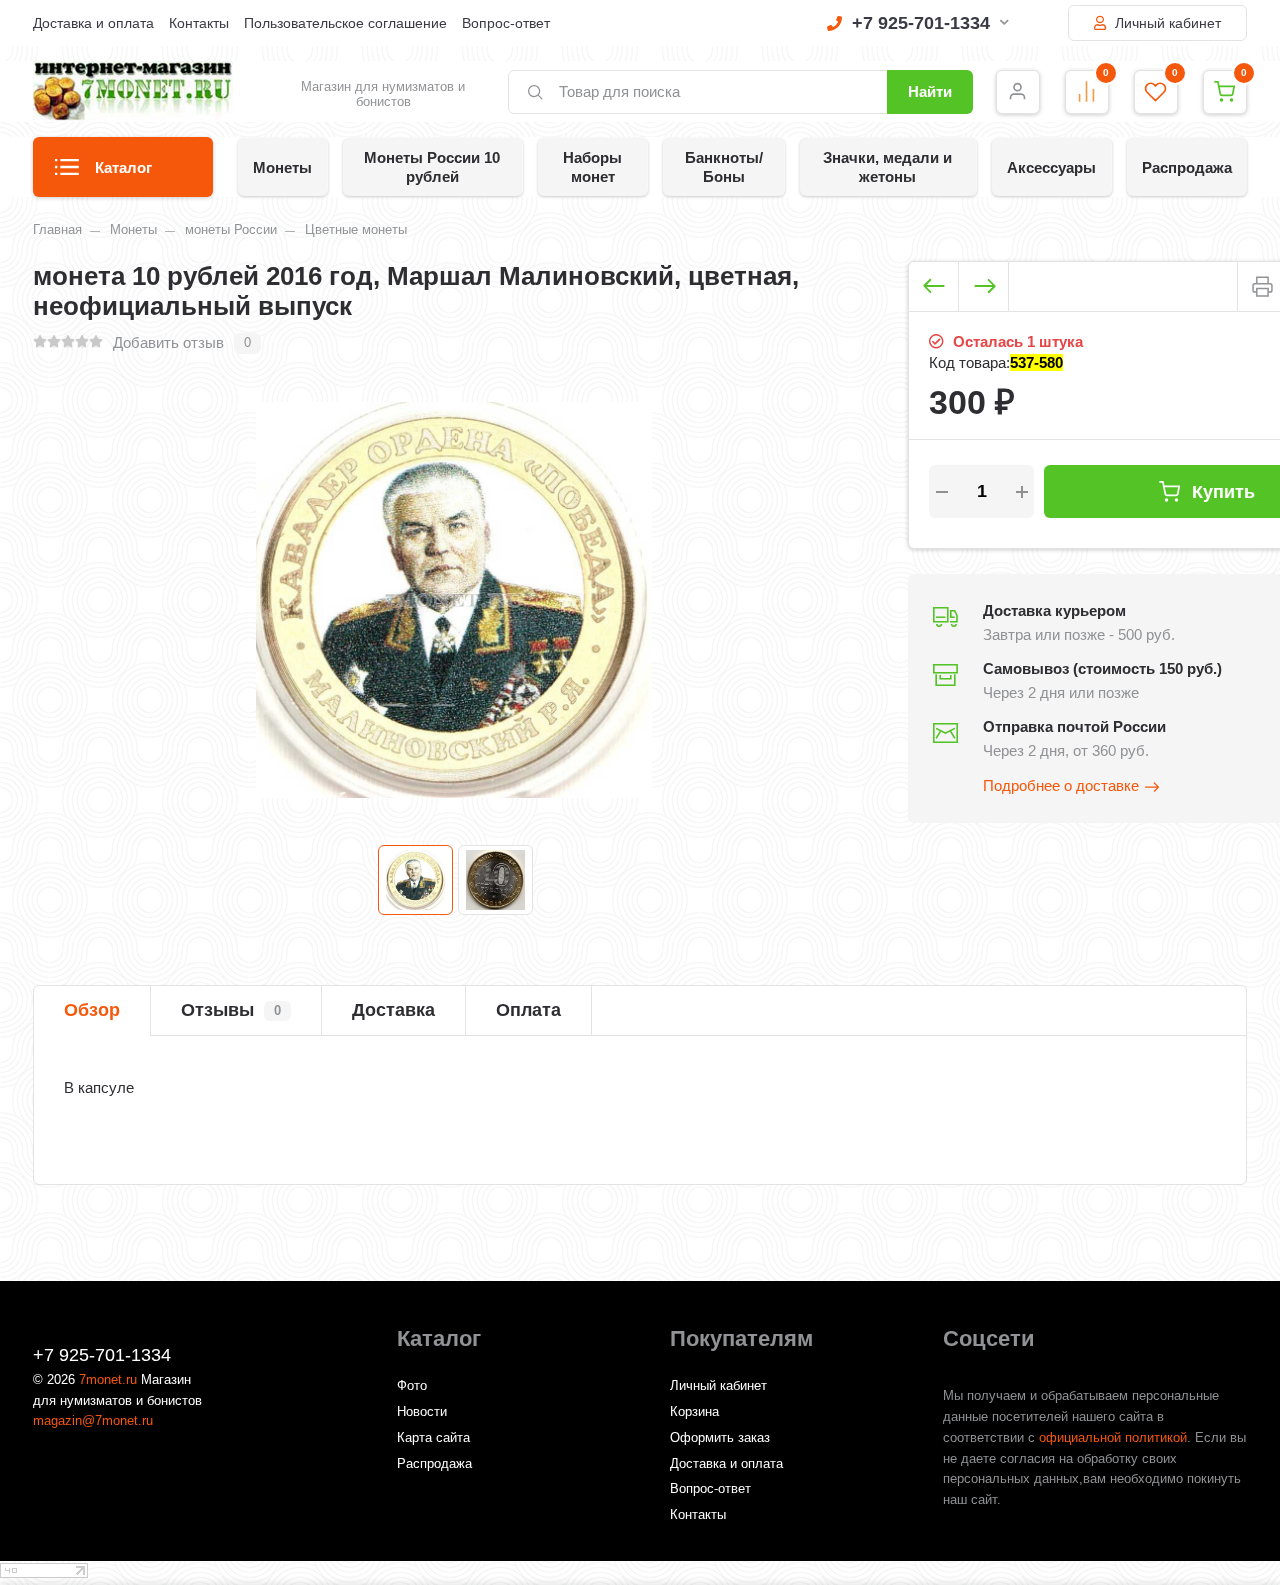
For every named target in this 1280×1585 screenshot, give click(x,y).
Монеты (282, 167)
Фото (412, 1385)
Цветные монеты (356, 229)
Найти (930, 91)
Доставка (393, 1010)
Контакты (199, 23)
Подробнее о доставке (1061, 785)
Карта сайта (433, 1437)
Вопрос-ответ (506, 23)
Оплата (528, 1010)
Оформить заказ (720, 1437)
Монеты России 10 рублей (432, 167)
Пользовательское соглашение (345, 23)
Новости (422, 1411)
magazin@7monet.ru (93, 1420)
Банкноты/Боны (724, 167)
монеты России (231, 229)
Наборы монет (592, 167)
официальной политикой (1113, 1437)
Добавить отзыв (168, 342)
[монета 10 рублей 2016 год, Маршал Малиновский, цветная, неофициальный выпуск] (415, 880)
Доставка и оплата (93, 23)
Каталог (123, 167)
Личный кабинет (1166, 23)
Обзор (92, 1010)
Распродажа (1187, 167)
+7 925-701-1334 (921, 23)
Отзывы (231, 1010)
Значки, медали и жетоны (887, 167)
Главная (57, 229)
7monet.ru (108, 1379)
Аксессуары (1051, 167)
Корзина (694, 1411)
